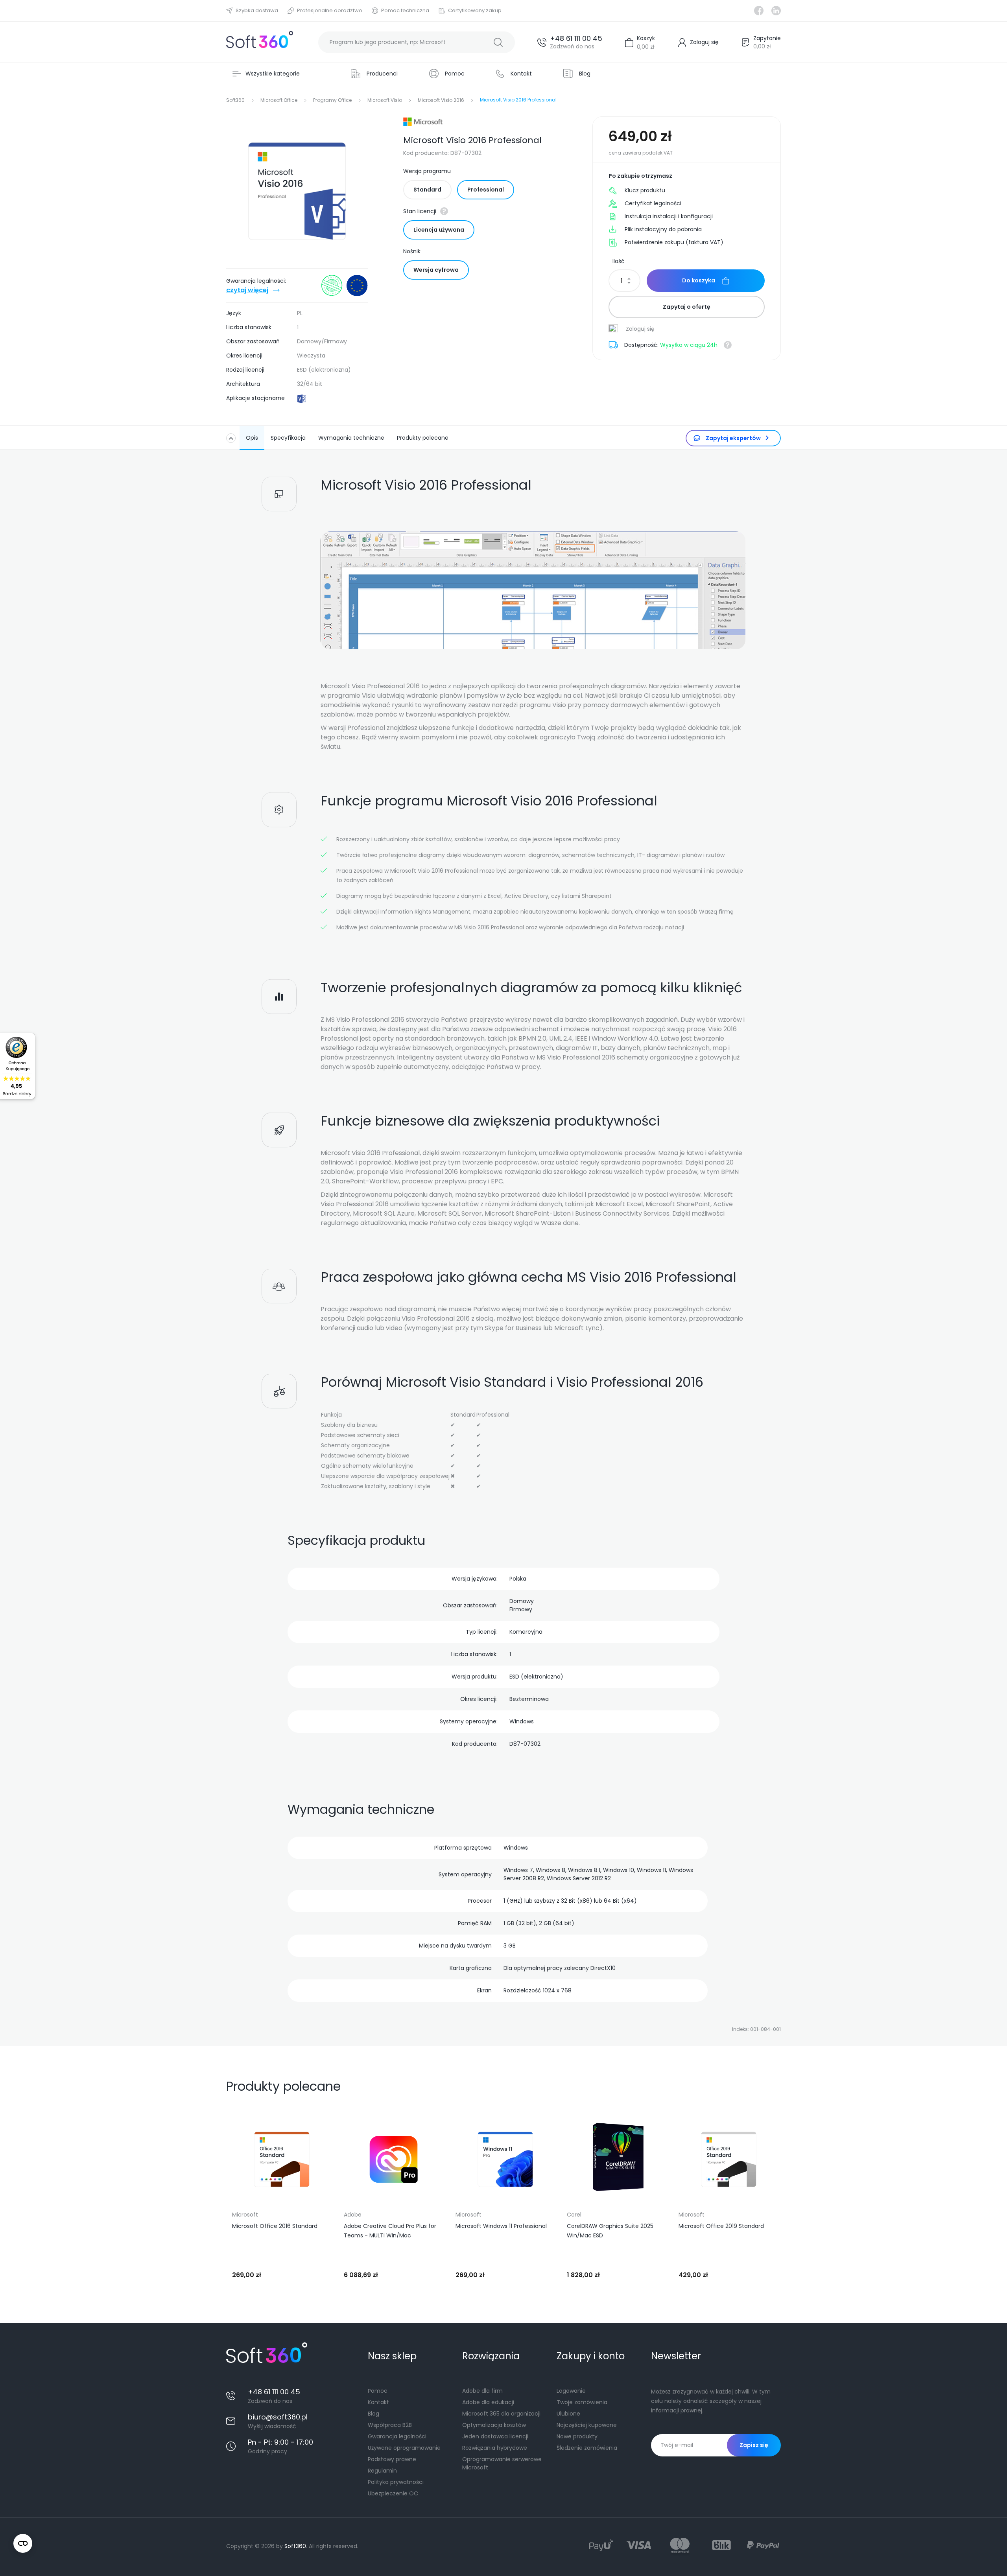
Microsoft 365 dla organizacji (501, 2414)
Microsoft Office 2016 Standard (275, 2226)
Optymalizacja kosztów (494, 2425)
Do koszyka (699, 280)
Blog (373, 2414)
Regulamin (382, 2471)
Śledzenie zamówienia (587, 2448)
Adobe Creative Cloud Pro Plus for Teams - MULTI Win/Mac (390, 2231)
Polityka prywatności (396, 2482)
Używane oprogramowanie (404, 2448)
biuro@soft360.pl (278, 2417)
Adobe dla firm (482, 2391)
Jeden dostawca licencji (495, 2436)
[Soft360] (260, 42)
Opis (252, 438)
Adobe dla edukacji (488, 2402)
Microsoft (245, 2215)
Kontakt (378, 2402)
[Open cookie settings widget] (23, 2543)
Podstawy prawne (392, 2459)
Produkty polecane (423, 438)
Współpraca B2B (390, 2425)
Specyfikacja (288, 438)
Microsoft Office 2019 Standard (721, 2226)
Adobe (353, 2215)
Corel (574, 2215)
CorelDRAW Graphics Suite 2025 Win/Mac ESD (610, 2231)
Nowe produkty (577, 2436)
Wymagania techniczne (351, 438)
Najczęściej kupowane (587, 2425)
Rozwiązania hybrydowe (495, 2448)
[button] (236, 2195)
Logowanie (571, 2391)
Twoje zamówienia (582, 2402)
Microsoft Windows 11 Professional (501, 2226)
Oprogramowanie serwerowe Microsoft (502, 2463)
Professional (486, 190)
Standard (427, 190)
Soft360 (295, 2546)
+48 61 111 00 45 (576, 38)
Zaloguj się (639, 329)
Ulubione (568, 2414)
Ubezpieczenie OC (393, 2493)
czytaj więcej (247, 290)
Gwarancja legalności (397, 2436)
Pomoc (378, 2391)
